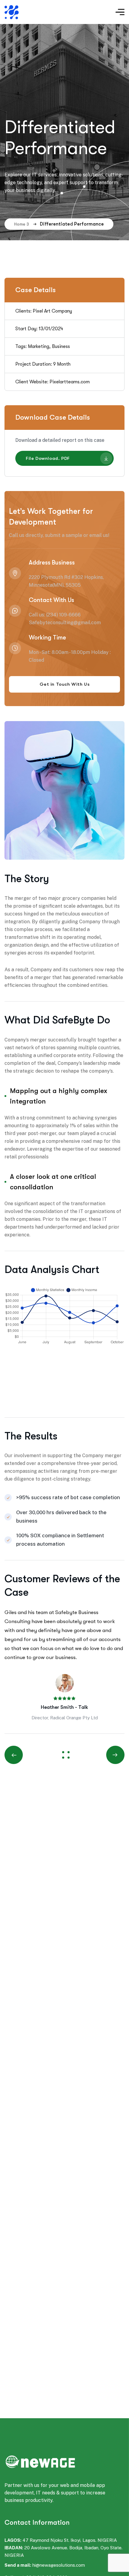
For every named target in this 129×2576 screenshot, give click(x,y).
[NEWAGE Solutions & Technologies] (40, 12)
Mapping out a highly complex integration (58, 1096)
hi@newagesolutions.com (59, 2565)
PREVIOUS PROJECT (21, 1755)
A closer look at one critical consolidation (53, 1182)
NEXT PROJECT (109, 1755)
